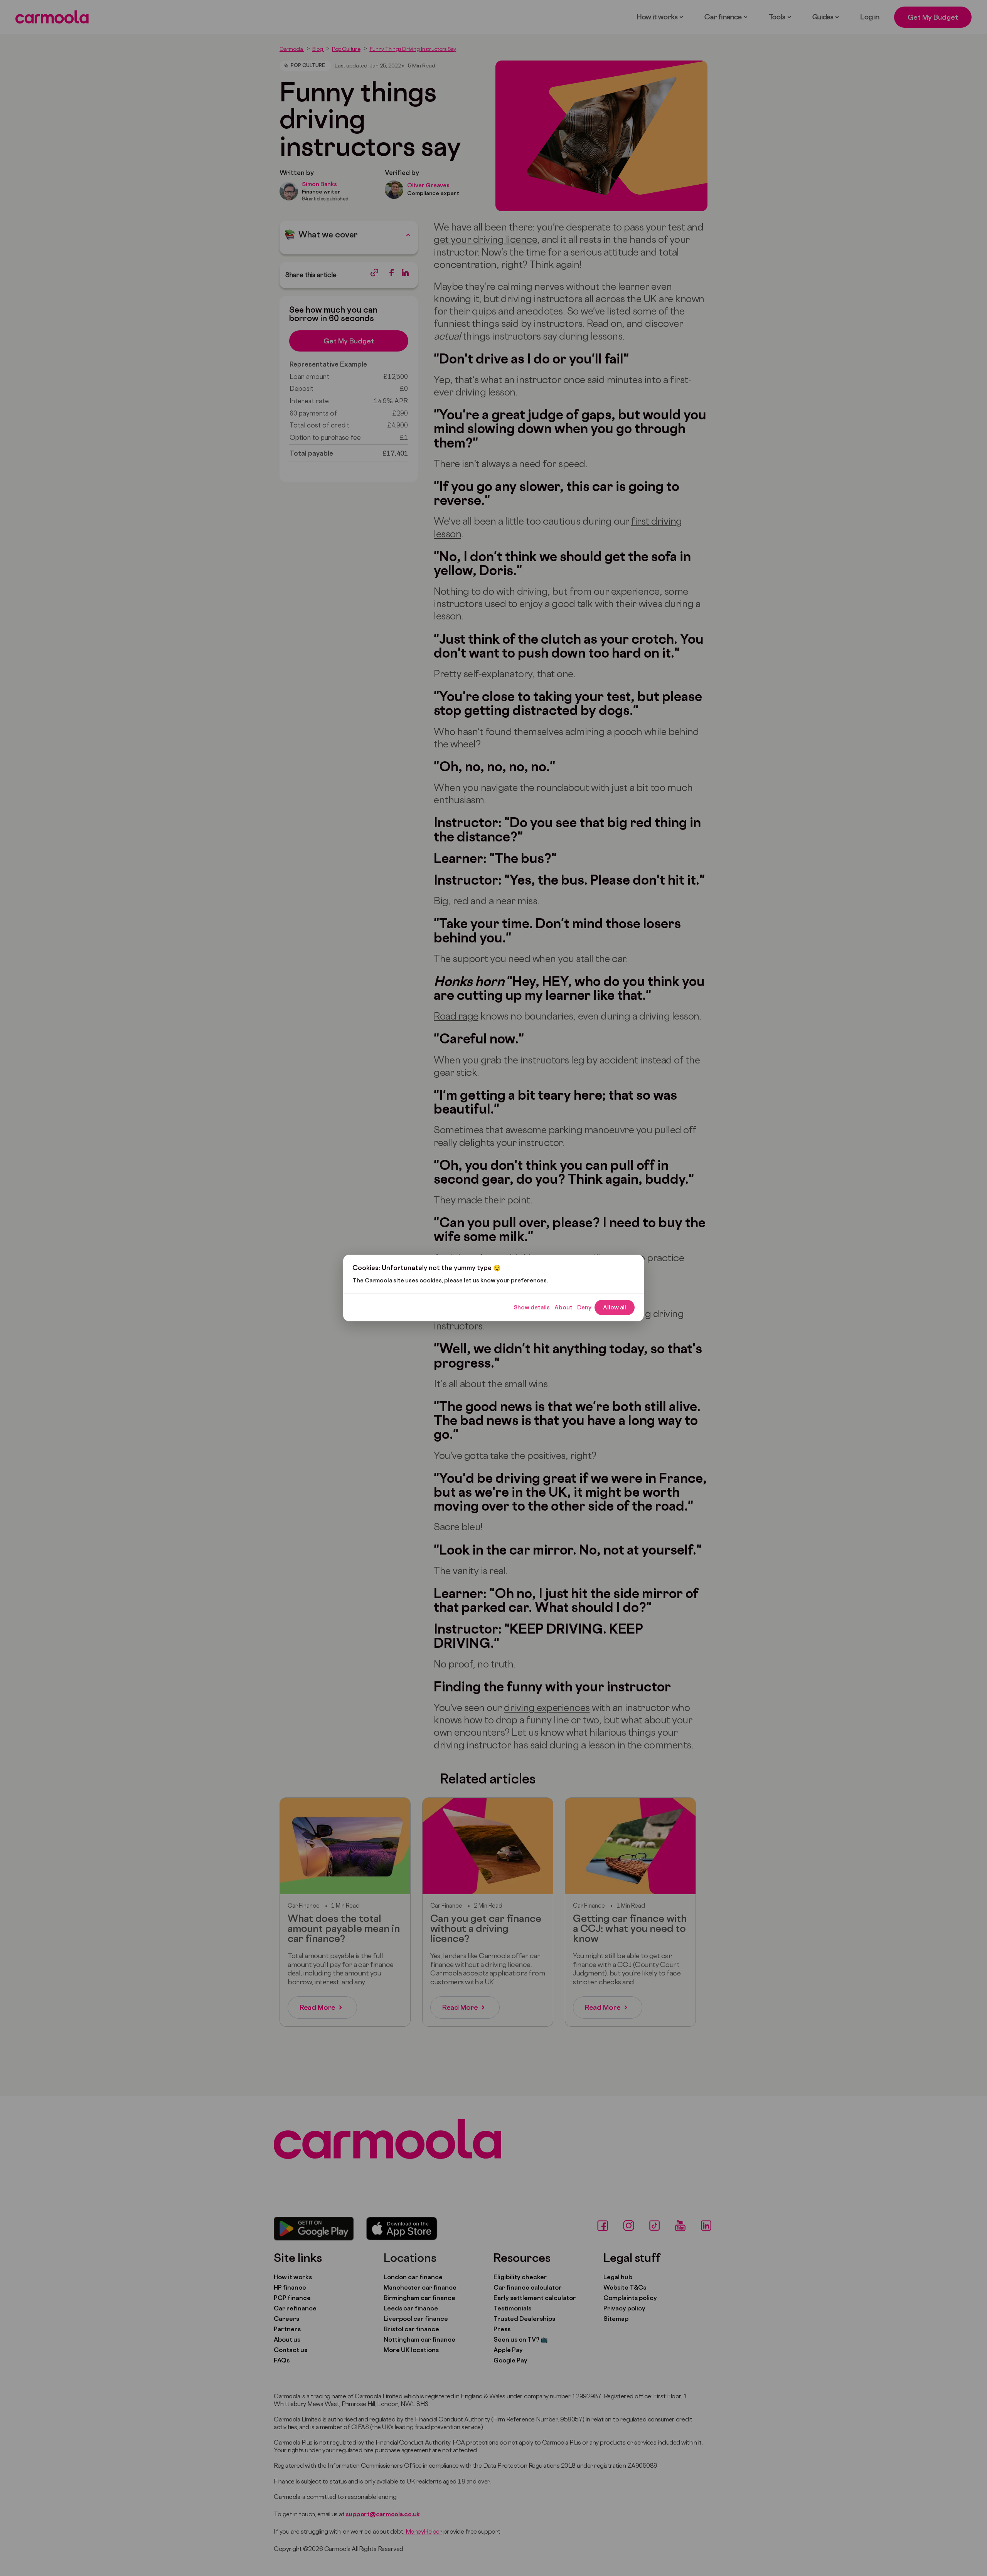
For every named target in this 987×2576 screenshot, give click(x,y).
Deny (584, 1307)
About (563, 1307)
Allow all (615, 1307)
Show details (532, 1307)
